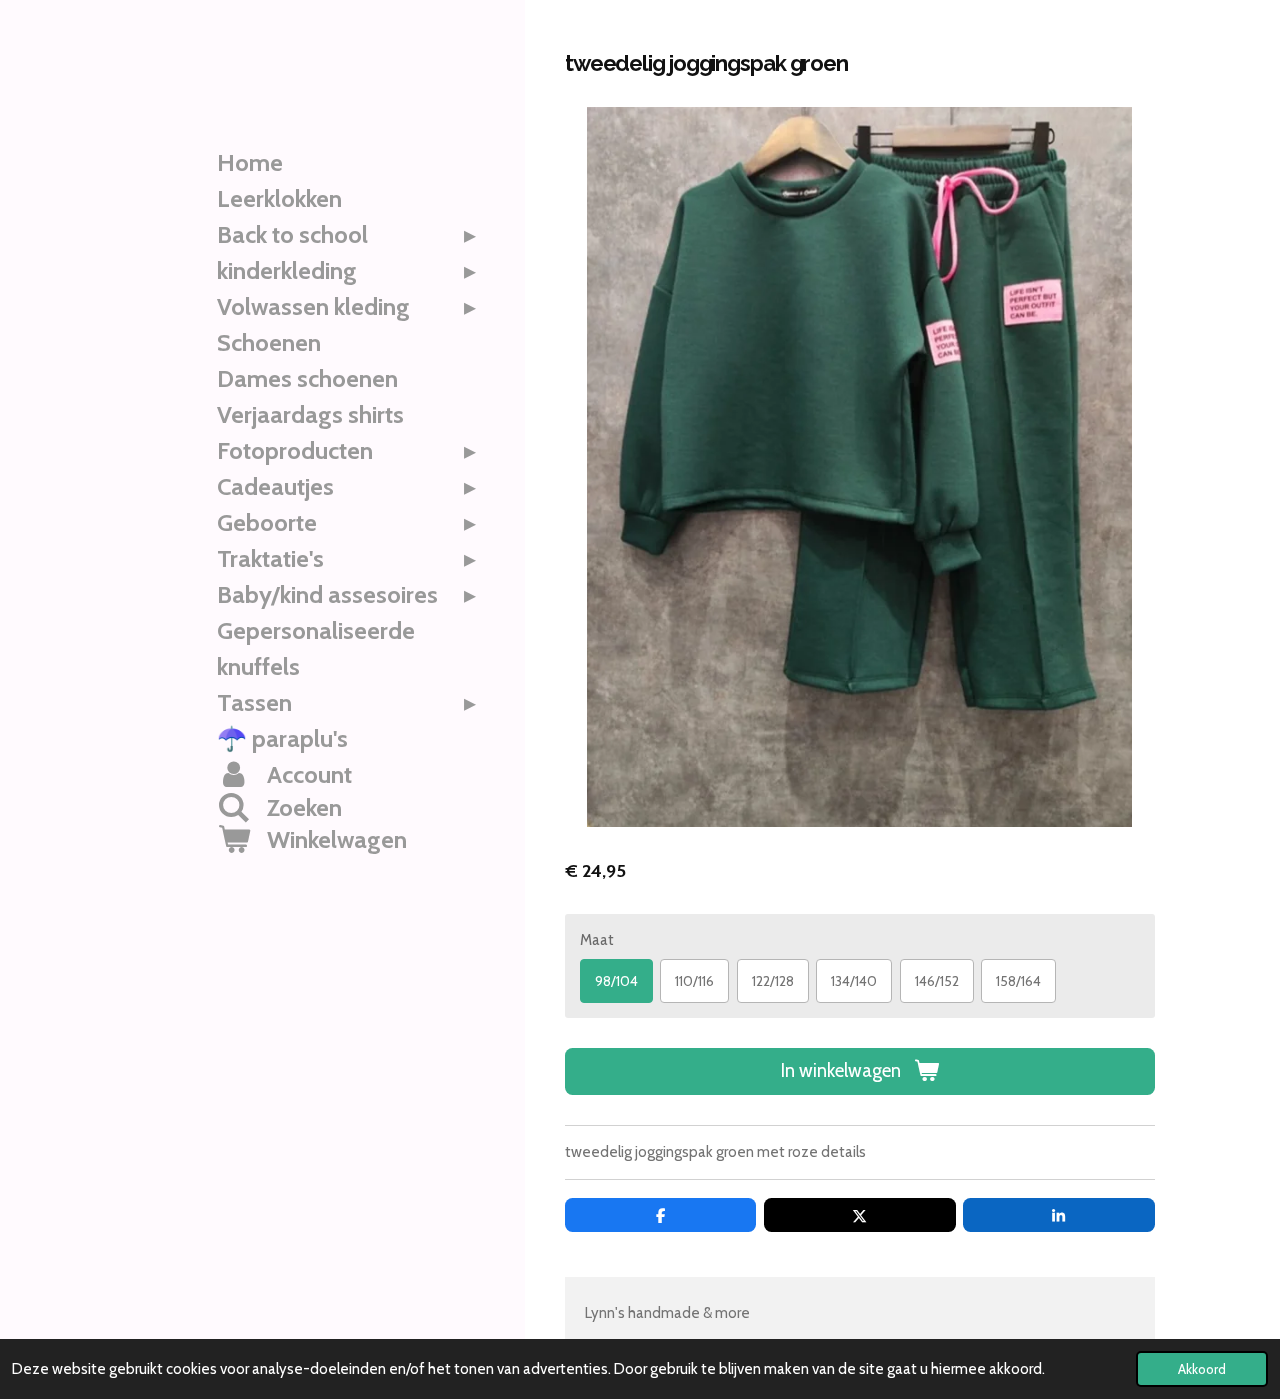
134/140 (854, 981)
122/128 (773, 981)
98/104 (616, 981)
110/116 (694, 981)
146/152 (937, 981)
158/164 (1018, 981)
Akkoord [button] (1202, 1369)
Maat (597, 940)
